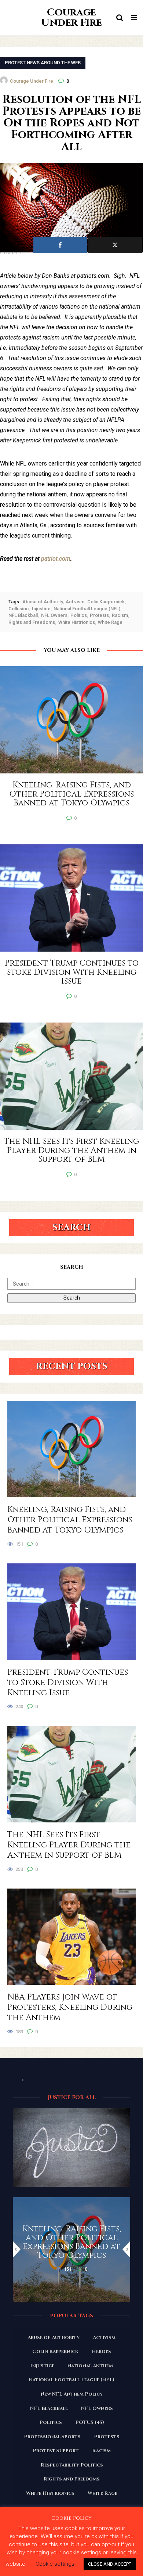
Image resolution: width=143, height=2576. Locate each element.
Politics (79, 615)
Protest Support (56, 2451)
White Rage (110, 622)
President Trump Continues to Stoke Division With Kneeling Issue (68, 1683)
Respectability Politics (72, 2465)
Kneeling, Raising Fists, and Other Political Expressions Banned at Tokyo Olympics (70, 1520)
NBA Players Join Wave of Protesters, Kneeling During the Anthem (70, 2008)
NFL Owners (54, 615)
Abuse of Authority (43, 602)
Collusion (19, 609)
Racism (120, 615)
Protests (99, 615)
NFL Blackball (23, 615)
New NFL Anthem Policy (72, 2394)
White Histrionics (77, 622)
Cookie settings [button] (55, 2564)
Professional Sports (52, 2437)
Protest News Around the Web (43, 63)
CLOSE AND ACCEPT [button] (110, 2564)
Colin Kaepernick (106, 602)
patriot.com (56, 559)
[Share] (60, 245)
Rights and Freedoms (32, 622)
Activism (75, 602)
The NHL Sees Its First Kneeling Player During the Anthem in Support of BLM (69, 1845)
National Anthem (90, 2366)
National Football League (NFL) (87, 609)
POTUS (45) (90, 2422)
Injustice (41, 609)
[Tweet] (115, 245)
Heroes (101, 2352)
